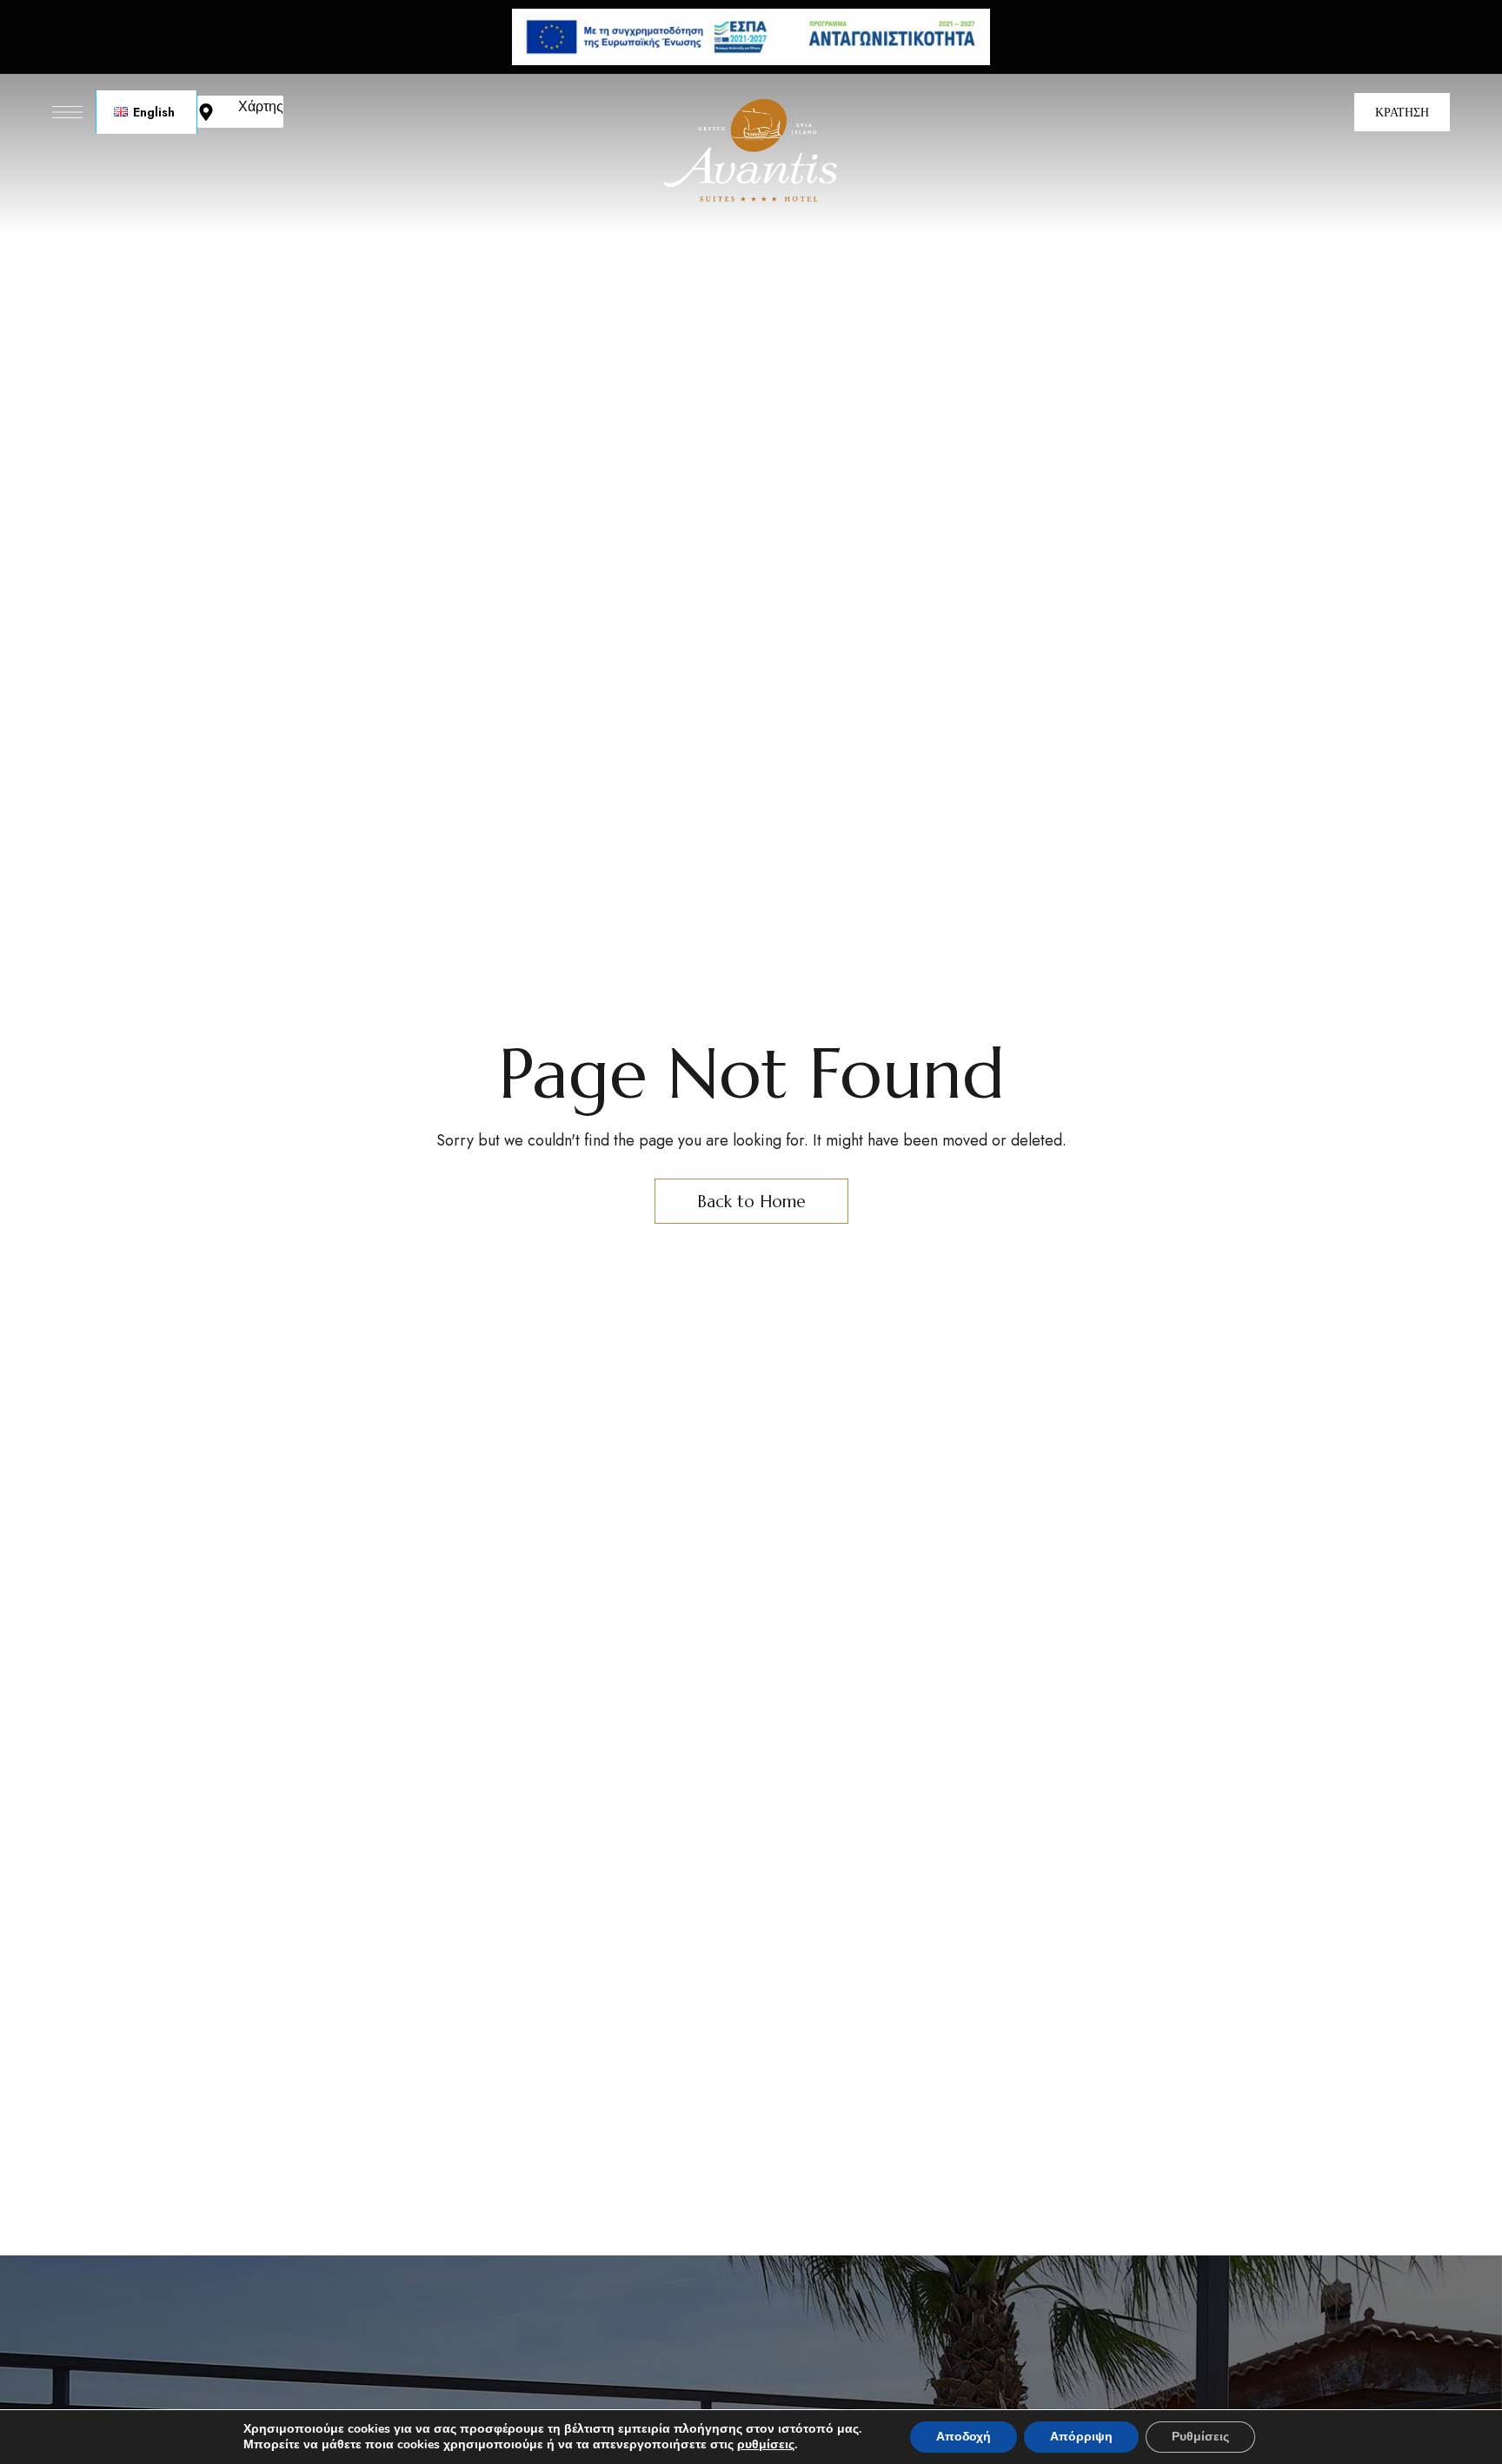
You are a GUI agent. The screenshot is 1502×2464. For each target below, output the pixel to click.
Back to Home (751, 1201)
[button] (1402, 112)
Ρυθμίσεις (1200, 2437)
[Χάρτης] (206, 112)
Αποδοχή (964, 2437)
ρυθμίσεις (766, 2445)
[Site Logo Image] (751, 151)
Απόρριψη (1081, 2437)
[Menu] (67, 112)
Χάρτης (261, 106)
